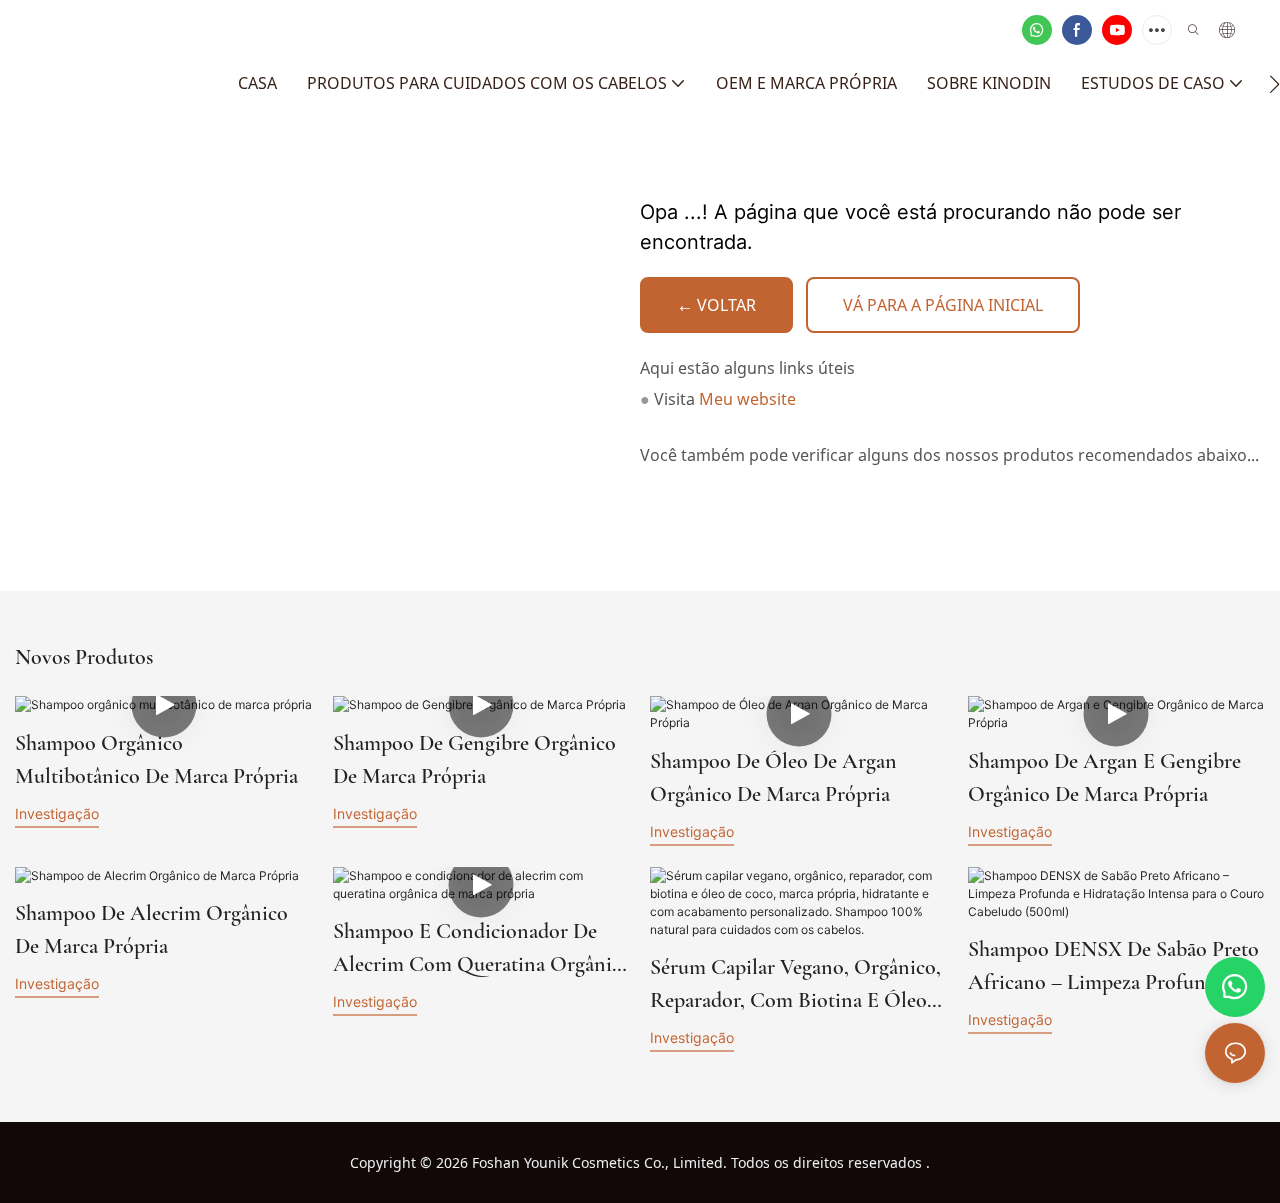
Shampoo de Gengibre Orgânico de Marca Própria (474, 759)
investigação (57, 813)
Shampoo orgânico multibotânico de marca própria (156, 759)
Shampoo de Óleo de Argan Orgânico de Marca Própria (773, 777)
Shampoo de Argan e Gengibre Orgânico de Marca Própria (1104, 777)
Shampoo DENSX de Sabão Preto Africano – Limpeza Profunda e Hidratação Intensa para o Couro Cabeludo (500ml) (1113, 967)
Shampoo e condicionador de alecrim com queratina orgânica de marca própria (481, 949)
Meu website (747, 398)
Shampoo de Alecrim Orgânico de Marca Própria (151, 929)
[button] (1274, 84)
